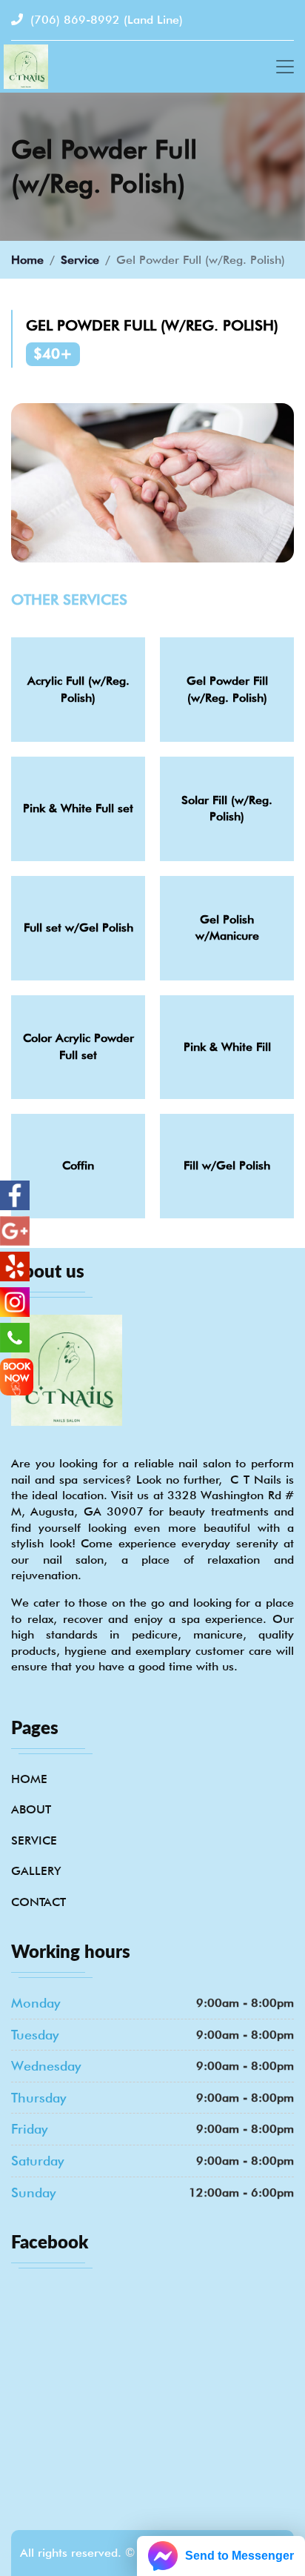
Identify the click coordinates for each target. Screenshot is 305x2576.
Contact (38, 1902)
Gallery (36, 1871)
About (31, 1809)
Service (80, 260)
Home (27, 260)
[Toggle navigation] (285, 67)
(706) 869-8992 (105, 20)
